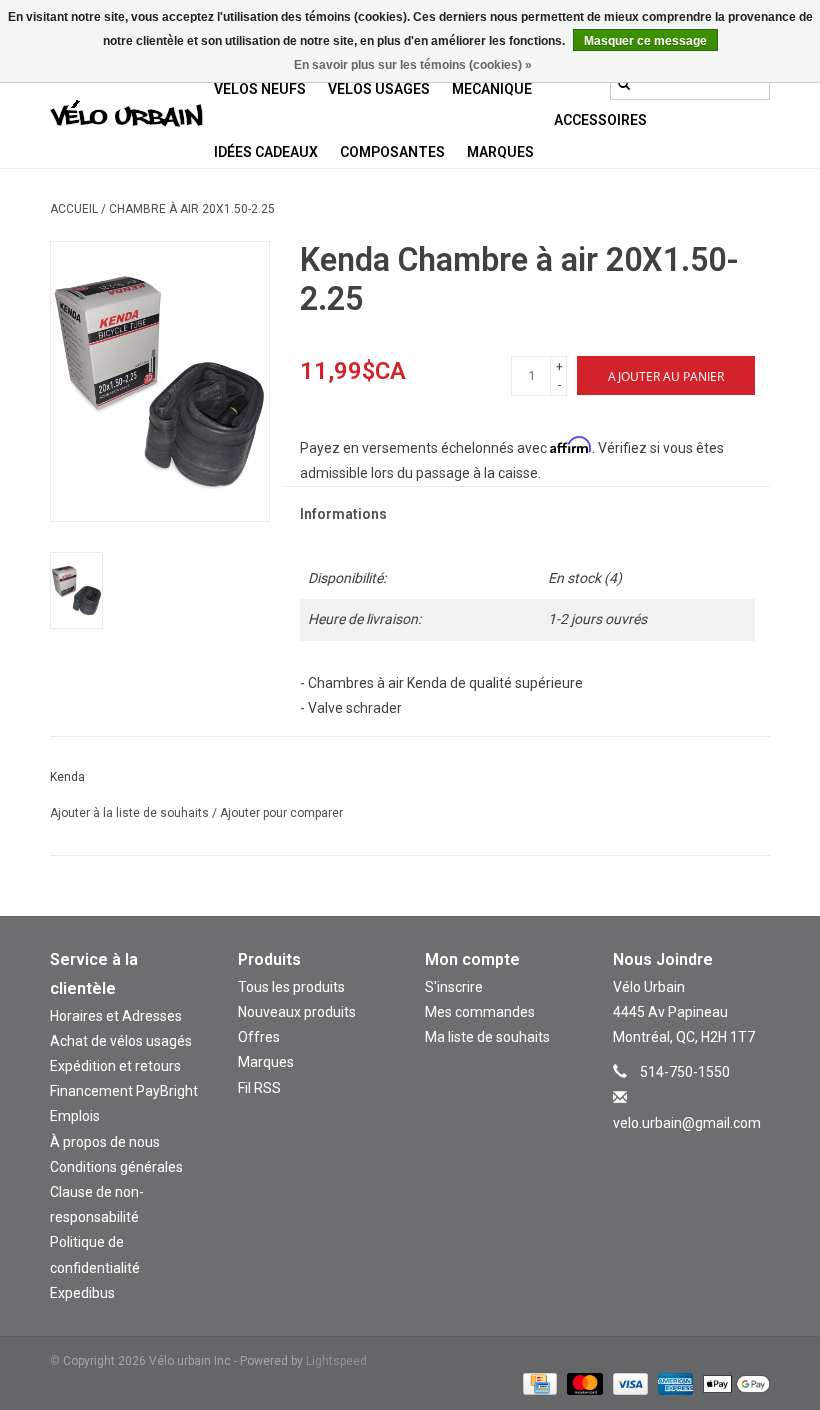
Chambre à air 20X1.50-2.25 (192, 209)
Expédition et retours (115, 1066)
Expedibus (82, 1293)
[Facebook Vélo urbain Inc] (709, 1152)
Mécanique (492, 89)
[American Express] (673, 1383)
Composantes (392, 152)
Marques (500, 152)
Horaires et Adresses (116, 1016)
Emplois (75, 1116)
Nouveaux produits (297, 1012)
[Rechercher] (624, 84)
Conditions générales (116, 1167)
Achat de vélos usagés (121, 1041)
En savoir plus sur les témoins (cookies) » (413, 65)
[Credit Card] (538, 1383)
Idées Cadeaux (266, 152)
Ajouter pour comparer (281, 813)
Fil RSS (259, 1088)
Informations (343, 514)
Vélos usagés (379, 89)
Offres (259, 1037)
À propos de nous (105, 1142)
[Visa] (628, 1383)
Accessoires (600, 120)
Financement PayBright (124, 1091)
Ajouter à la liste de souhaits (131, 813)
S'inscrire (454, 987)
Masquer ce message (645, 41)
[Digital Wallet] (733, 1383)
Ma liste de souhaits (487, 1037)
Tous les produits (291, 987)
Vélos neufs (260, 89)
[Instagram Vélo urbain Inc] (674, 1152)
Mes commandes (480, 1012)
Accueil (74, 209)
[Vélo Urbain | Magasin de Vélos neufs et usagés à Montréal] (126, 116)
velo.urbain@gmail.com (687, 1123)
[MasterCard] (582, 1383)
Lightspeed (336, 1361)
